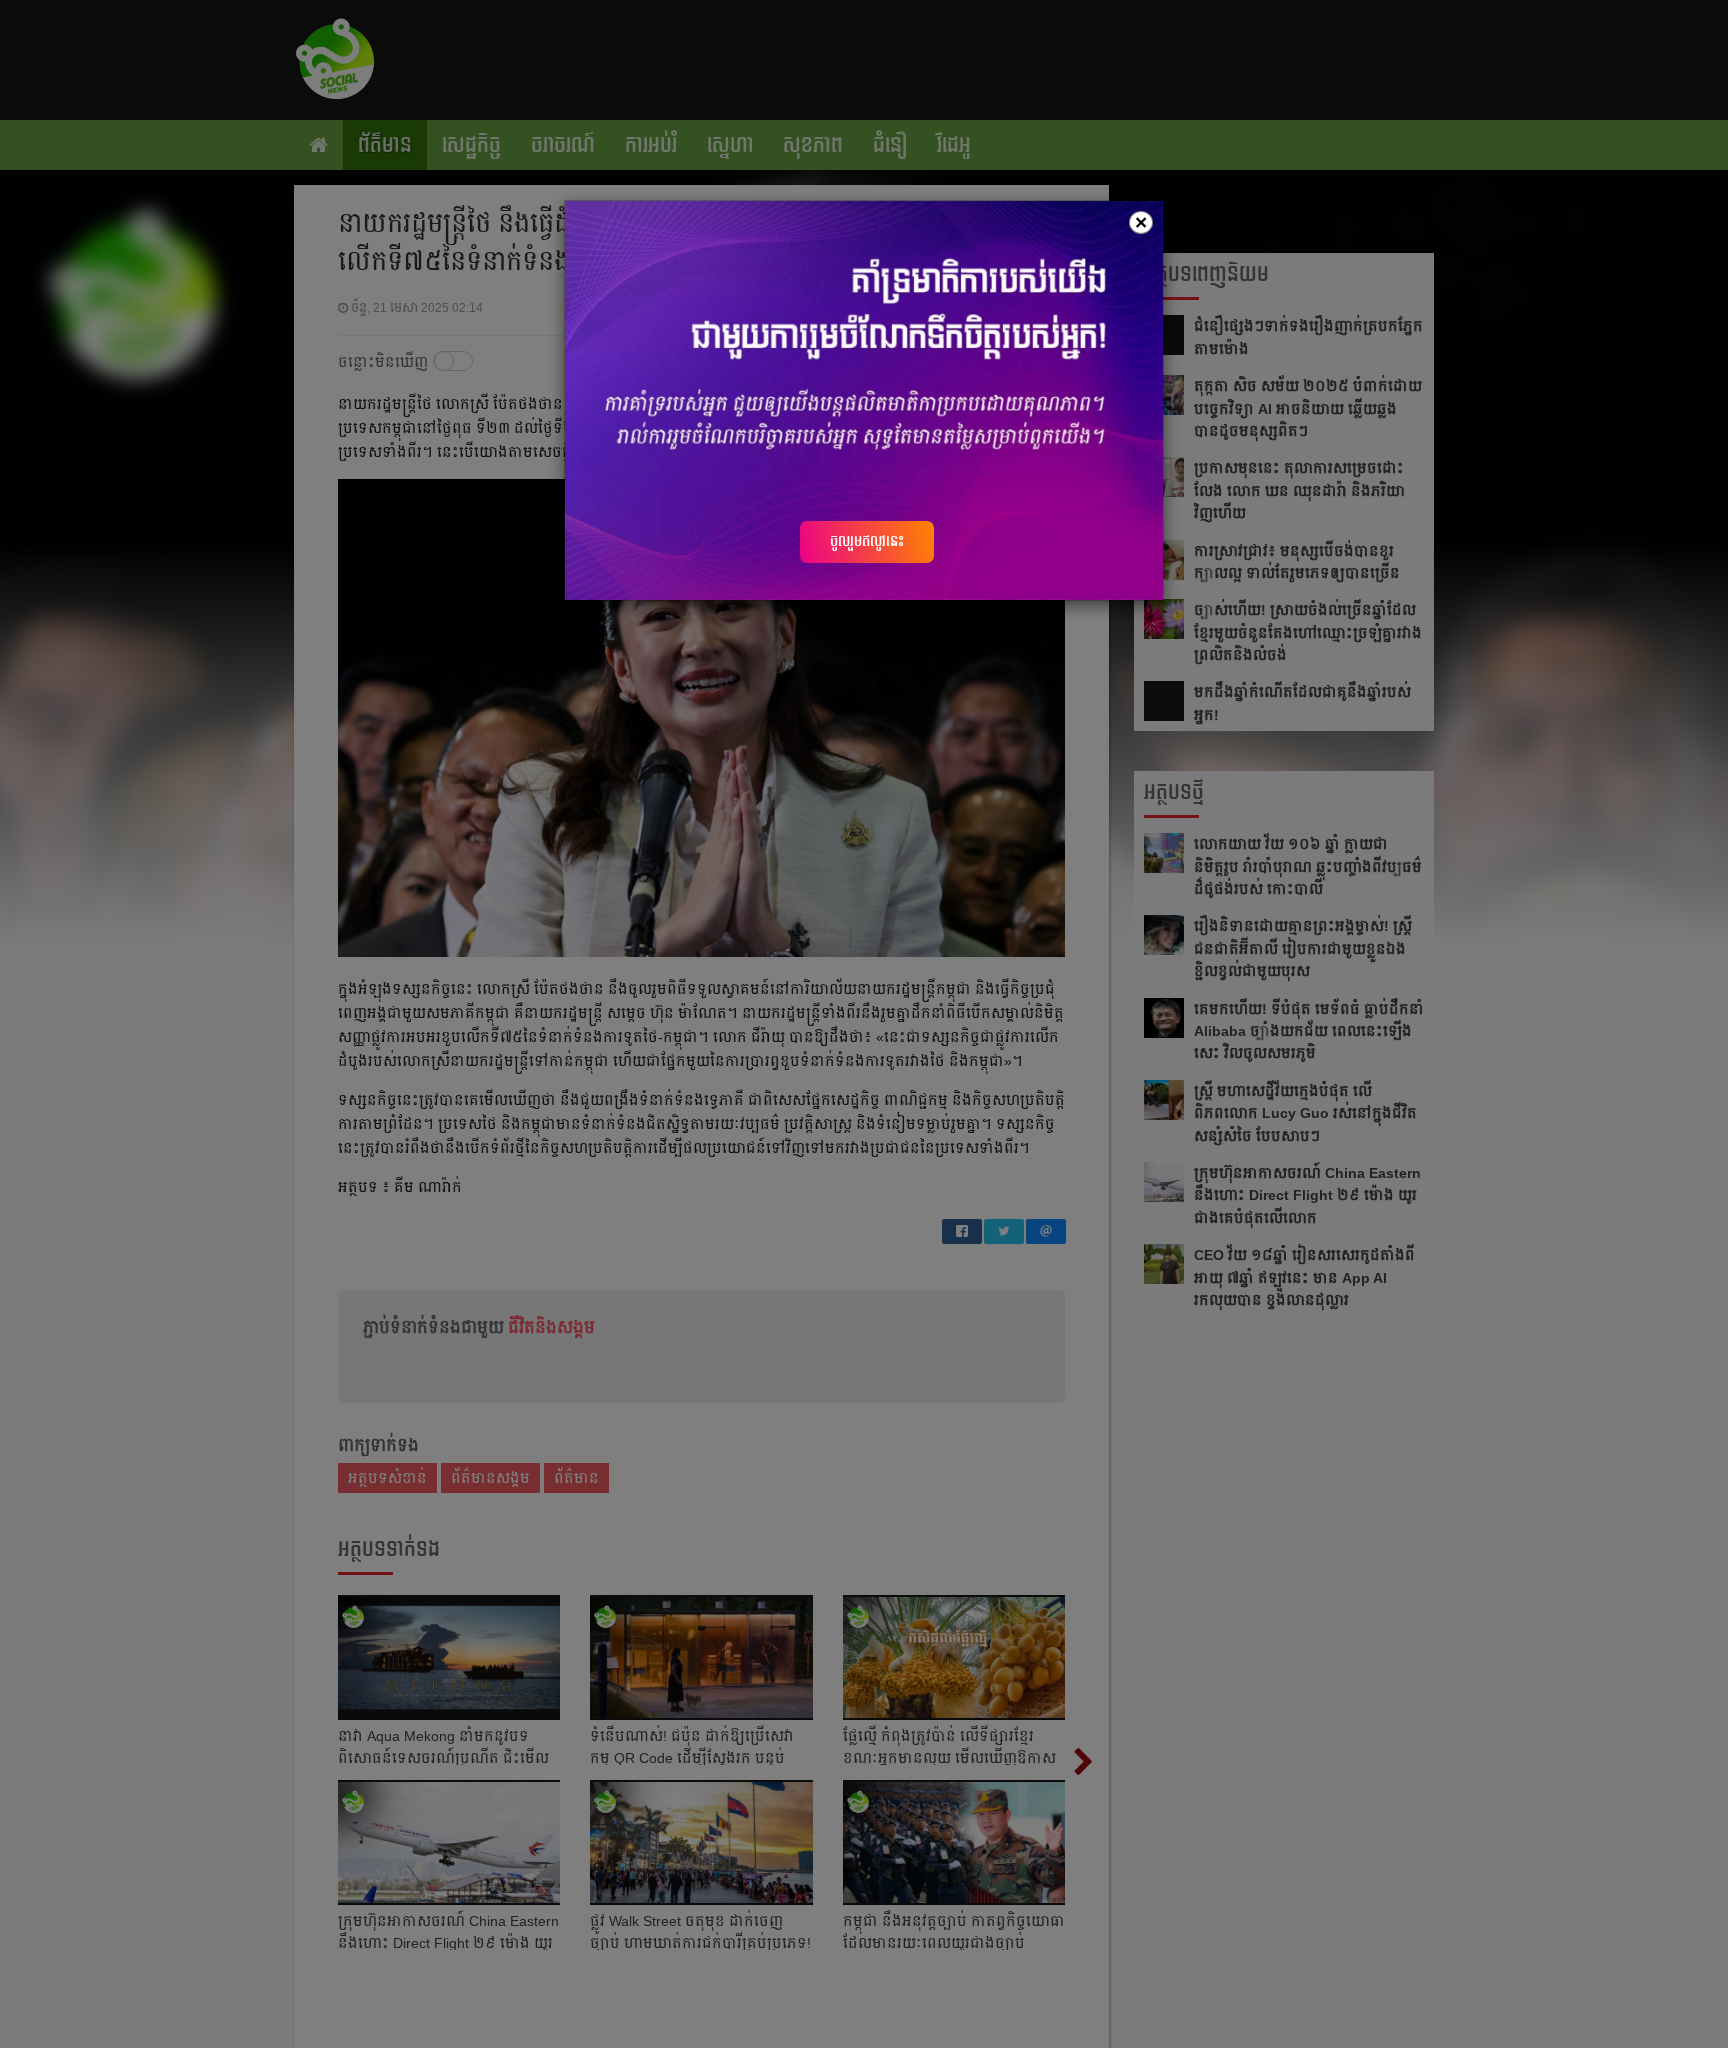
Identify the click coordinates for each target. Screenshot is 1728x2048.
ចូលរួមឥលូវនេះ (867, 541)
